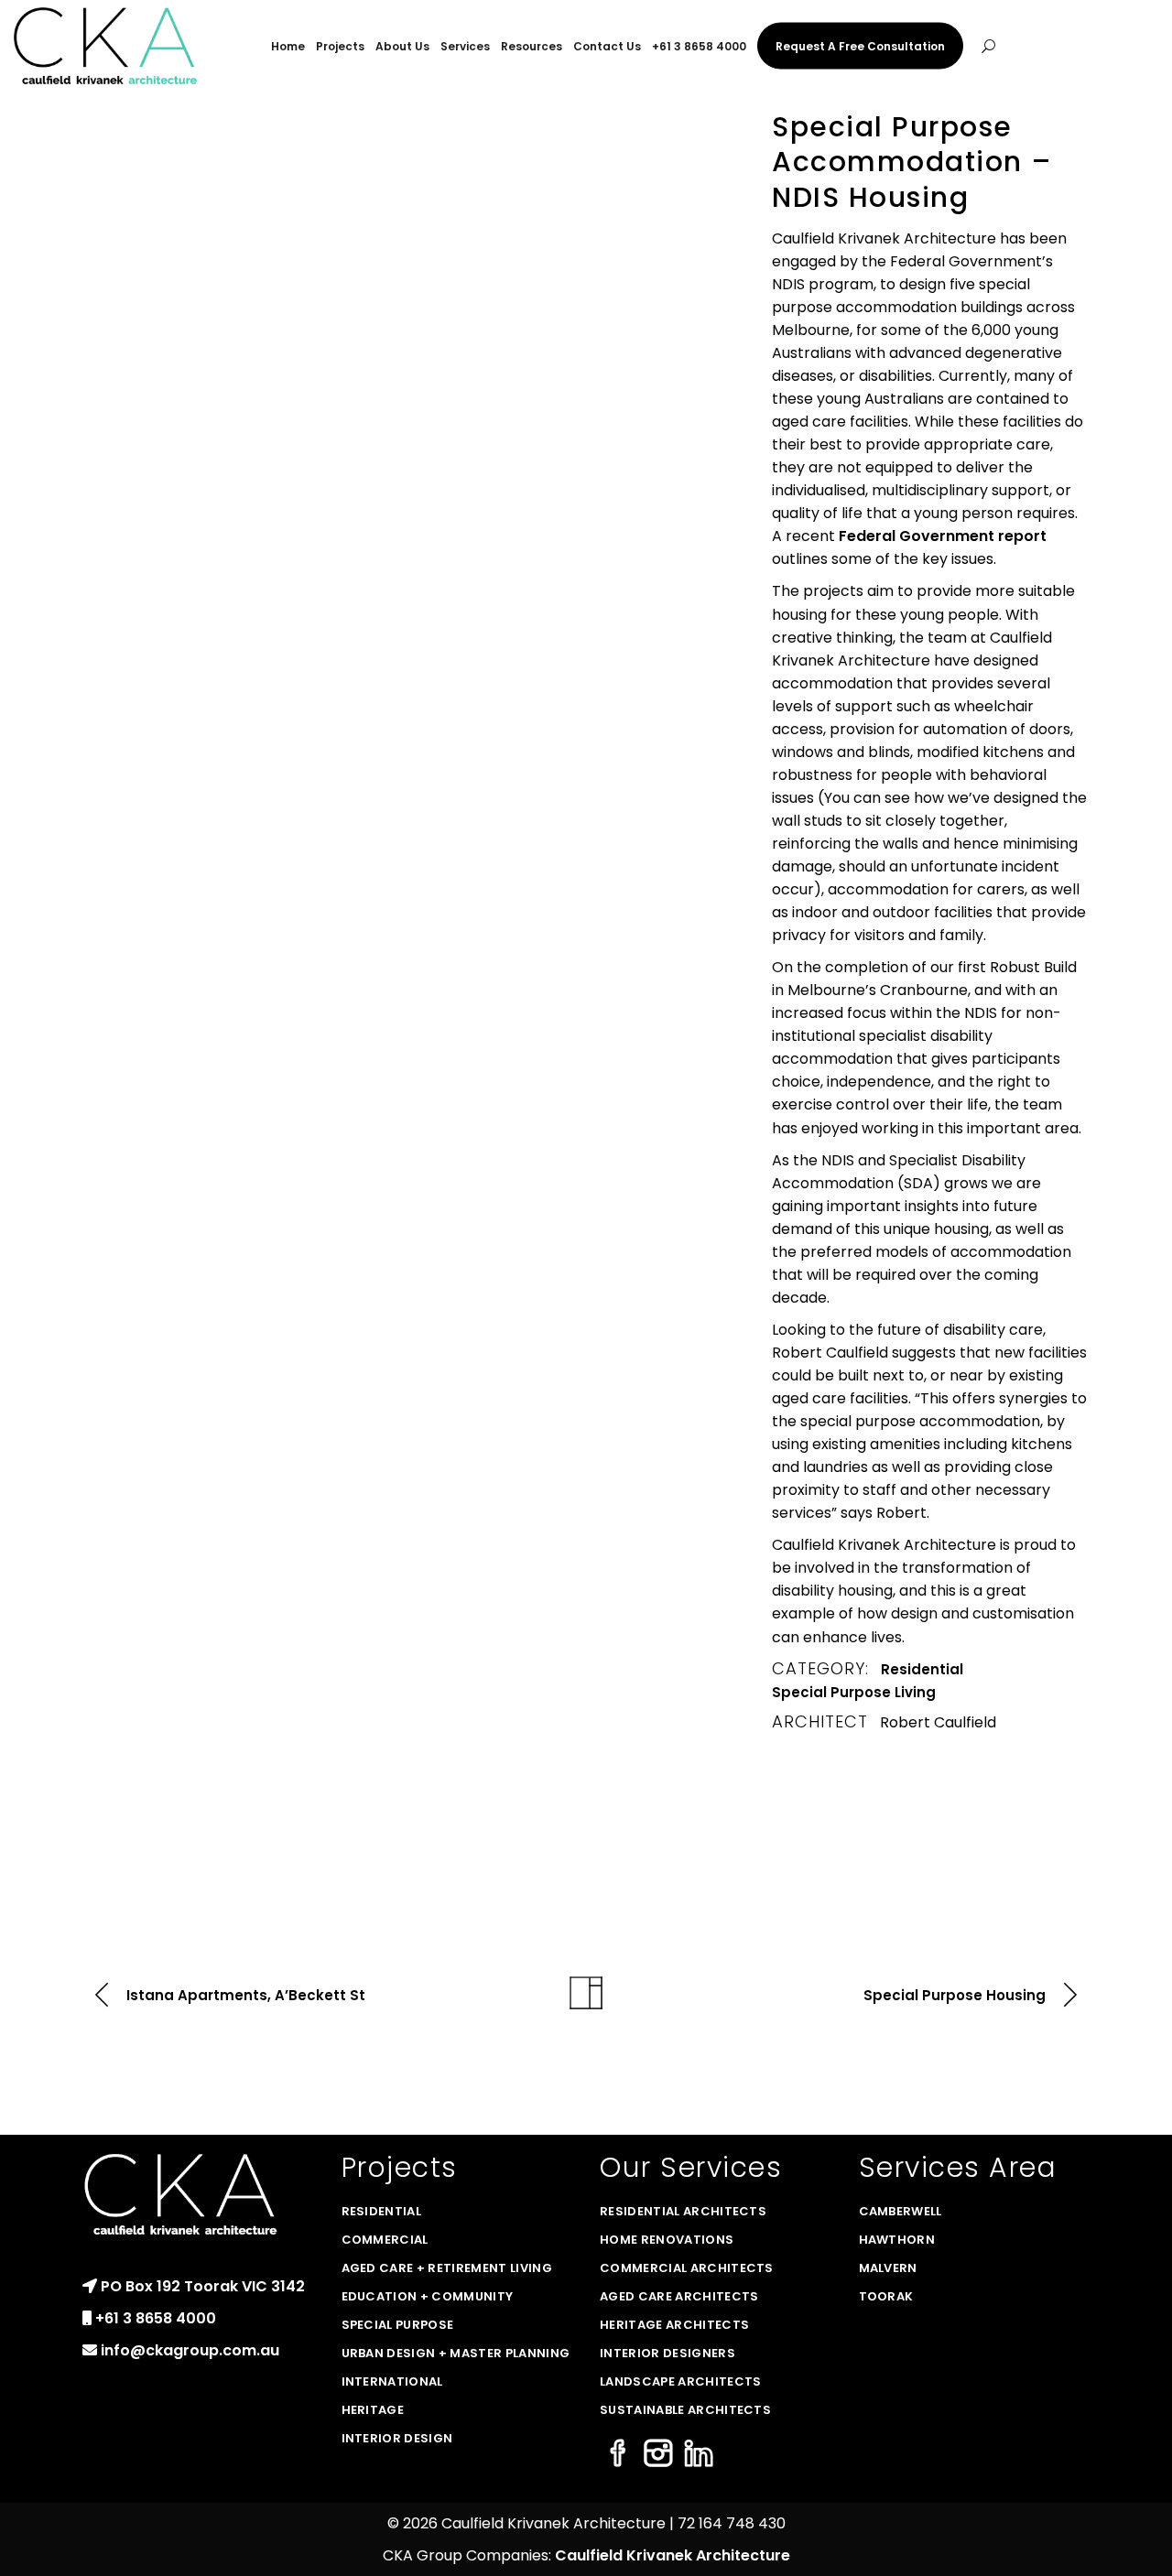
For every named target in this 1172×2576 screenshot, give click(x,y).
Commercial (385, 2240)
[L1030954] (190, 594)
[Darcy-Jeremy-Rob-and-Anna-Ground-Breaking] (190, 1137)
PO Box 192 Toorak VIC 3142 (203, 2286)
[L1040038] (637, 361)
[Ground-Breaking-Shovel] (413, 888)
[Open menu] (988, 46)
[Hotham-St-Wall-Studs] (637, 817)
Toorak (886, 2296)
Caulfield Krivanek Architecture (673, 2555)
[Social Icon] (618, 2455)
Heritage (373, 2410)
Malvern (888, 2268)
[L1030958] (413, 594)
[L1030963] (413, 361)
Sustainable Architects (685, 2410)
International (392, 2381)
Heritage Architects (674, 2325)
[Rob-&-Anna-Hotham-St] (190, 190)
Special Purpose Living (854, 1692)
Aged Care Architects (679, 2296)
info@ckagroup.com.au (190, 2350)
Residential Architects (683, 2211)
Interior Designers (667, 2353)
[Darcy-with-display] (190, 888)
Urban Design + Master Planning (456, 2353)
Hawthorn (897, 2240)
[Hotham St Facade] (190, 361)
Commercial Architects (687, 2268)
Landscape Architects (681, 2381)
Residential (922, 1669)
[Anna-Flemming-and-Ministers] (637, 531)
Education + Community (428, 2296)
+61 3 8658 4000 (156, 2318)
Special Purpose (398, 2325)
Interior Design (397, 2438)
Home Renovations (667, 2240)
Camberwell (901, 2211)
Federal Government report (943, 536)
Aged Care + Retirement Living (447, 2268)
